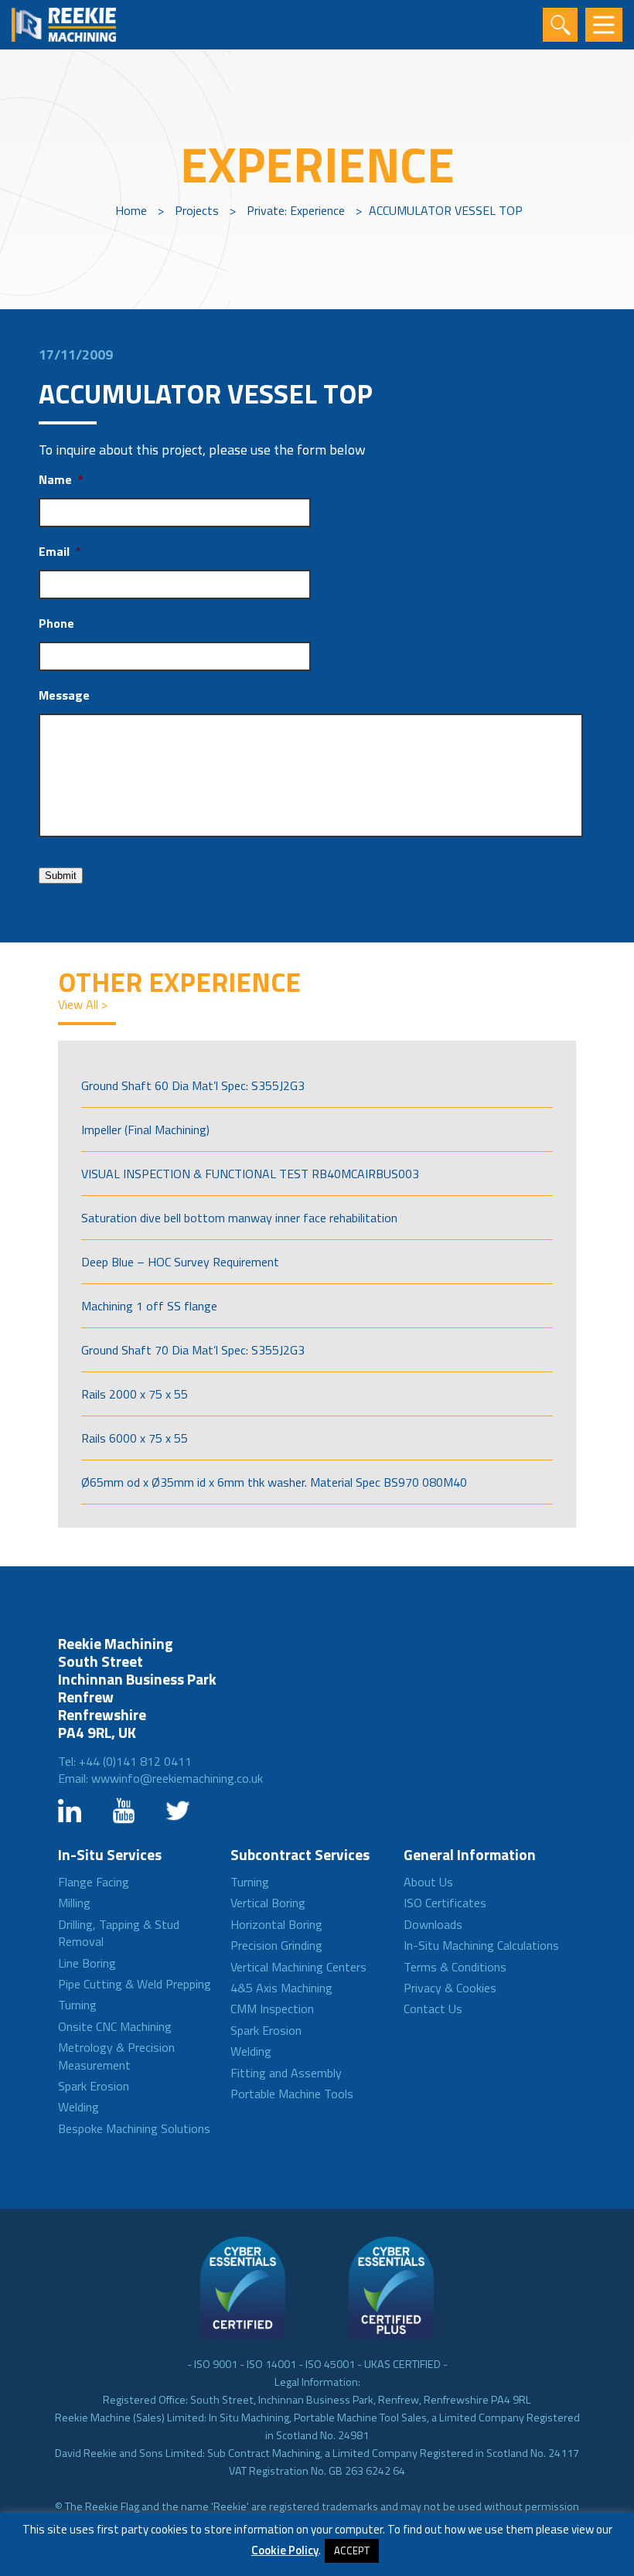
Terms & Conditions (455, 1967)
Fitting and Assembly (286, 2073)
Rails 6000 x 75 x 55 (135, 1438)
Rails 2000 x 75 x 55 (135, 1394)
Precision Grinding (276, 1945)
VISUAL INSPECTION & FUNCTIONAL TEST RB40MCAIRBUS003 (250, 1174)
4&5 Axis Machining (281, 1988)
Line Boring (87, 1963)
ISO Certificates (445, 1903)
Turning (77, 2005)
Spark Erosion (94, 2086)
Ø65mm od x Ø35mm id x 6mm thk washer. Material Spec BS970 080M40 (274, 1482)
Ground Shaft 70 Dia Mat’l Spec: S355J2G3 (193, 1350)
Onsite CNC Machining (115, 2026)
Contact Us (433, 2009)
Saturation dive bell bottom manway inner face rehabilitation (239, 1218)
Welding (78, 2107)
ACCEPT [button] (352, 2550)
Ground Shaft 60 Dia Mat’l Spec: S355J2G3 (193, 1085)
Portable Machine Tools (292, 2094)
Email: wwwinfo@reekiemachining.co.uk (160, 1778)
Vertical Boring (268, 1903)
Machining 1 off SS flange (149, 1306)
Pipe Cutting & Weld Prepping (135, 1984)
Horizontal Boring (276, 1924)
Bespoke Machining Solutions (134, 2128)
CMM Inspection (272, 2009)
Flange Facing (94, 1882)
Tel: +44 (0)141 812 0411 (125, 1761)
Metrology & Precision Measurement (116, 2056)
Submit (61, 876)
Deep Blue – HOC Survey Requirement (180, 1262)
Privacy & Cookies (450, 1988)
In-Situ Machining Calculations (481, 1945)
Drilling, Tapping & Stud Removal (119, 1933)
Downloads (433, 1924)
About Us (428, 1882)
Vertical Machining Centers (298, 1967)
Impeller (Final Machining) (145, 1130)
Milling (74, 1903)
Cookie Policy (285, 2550)
